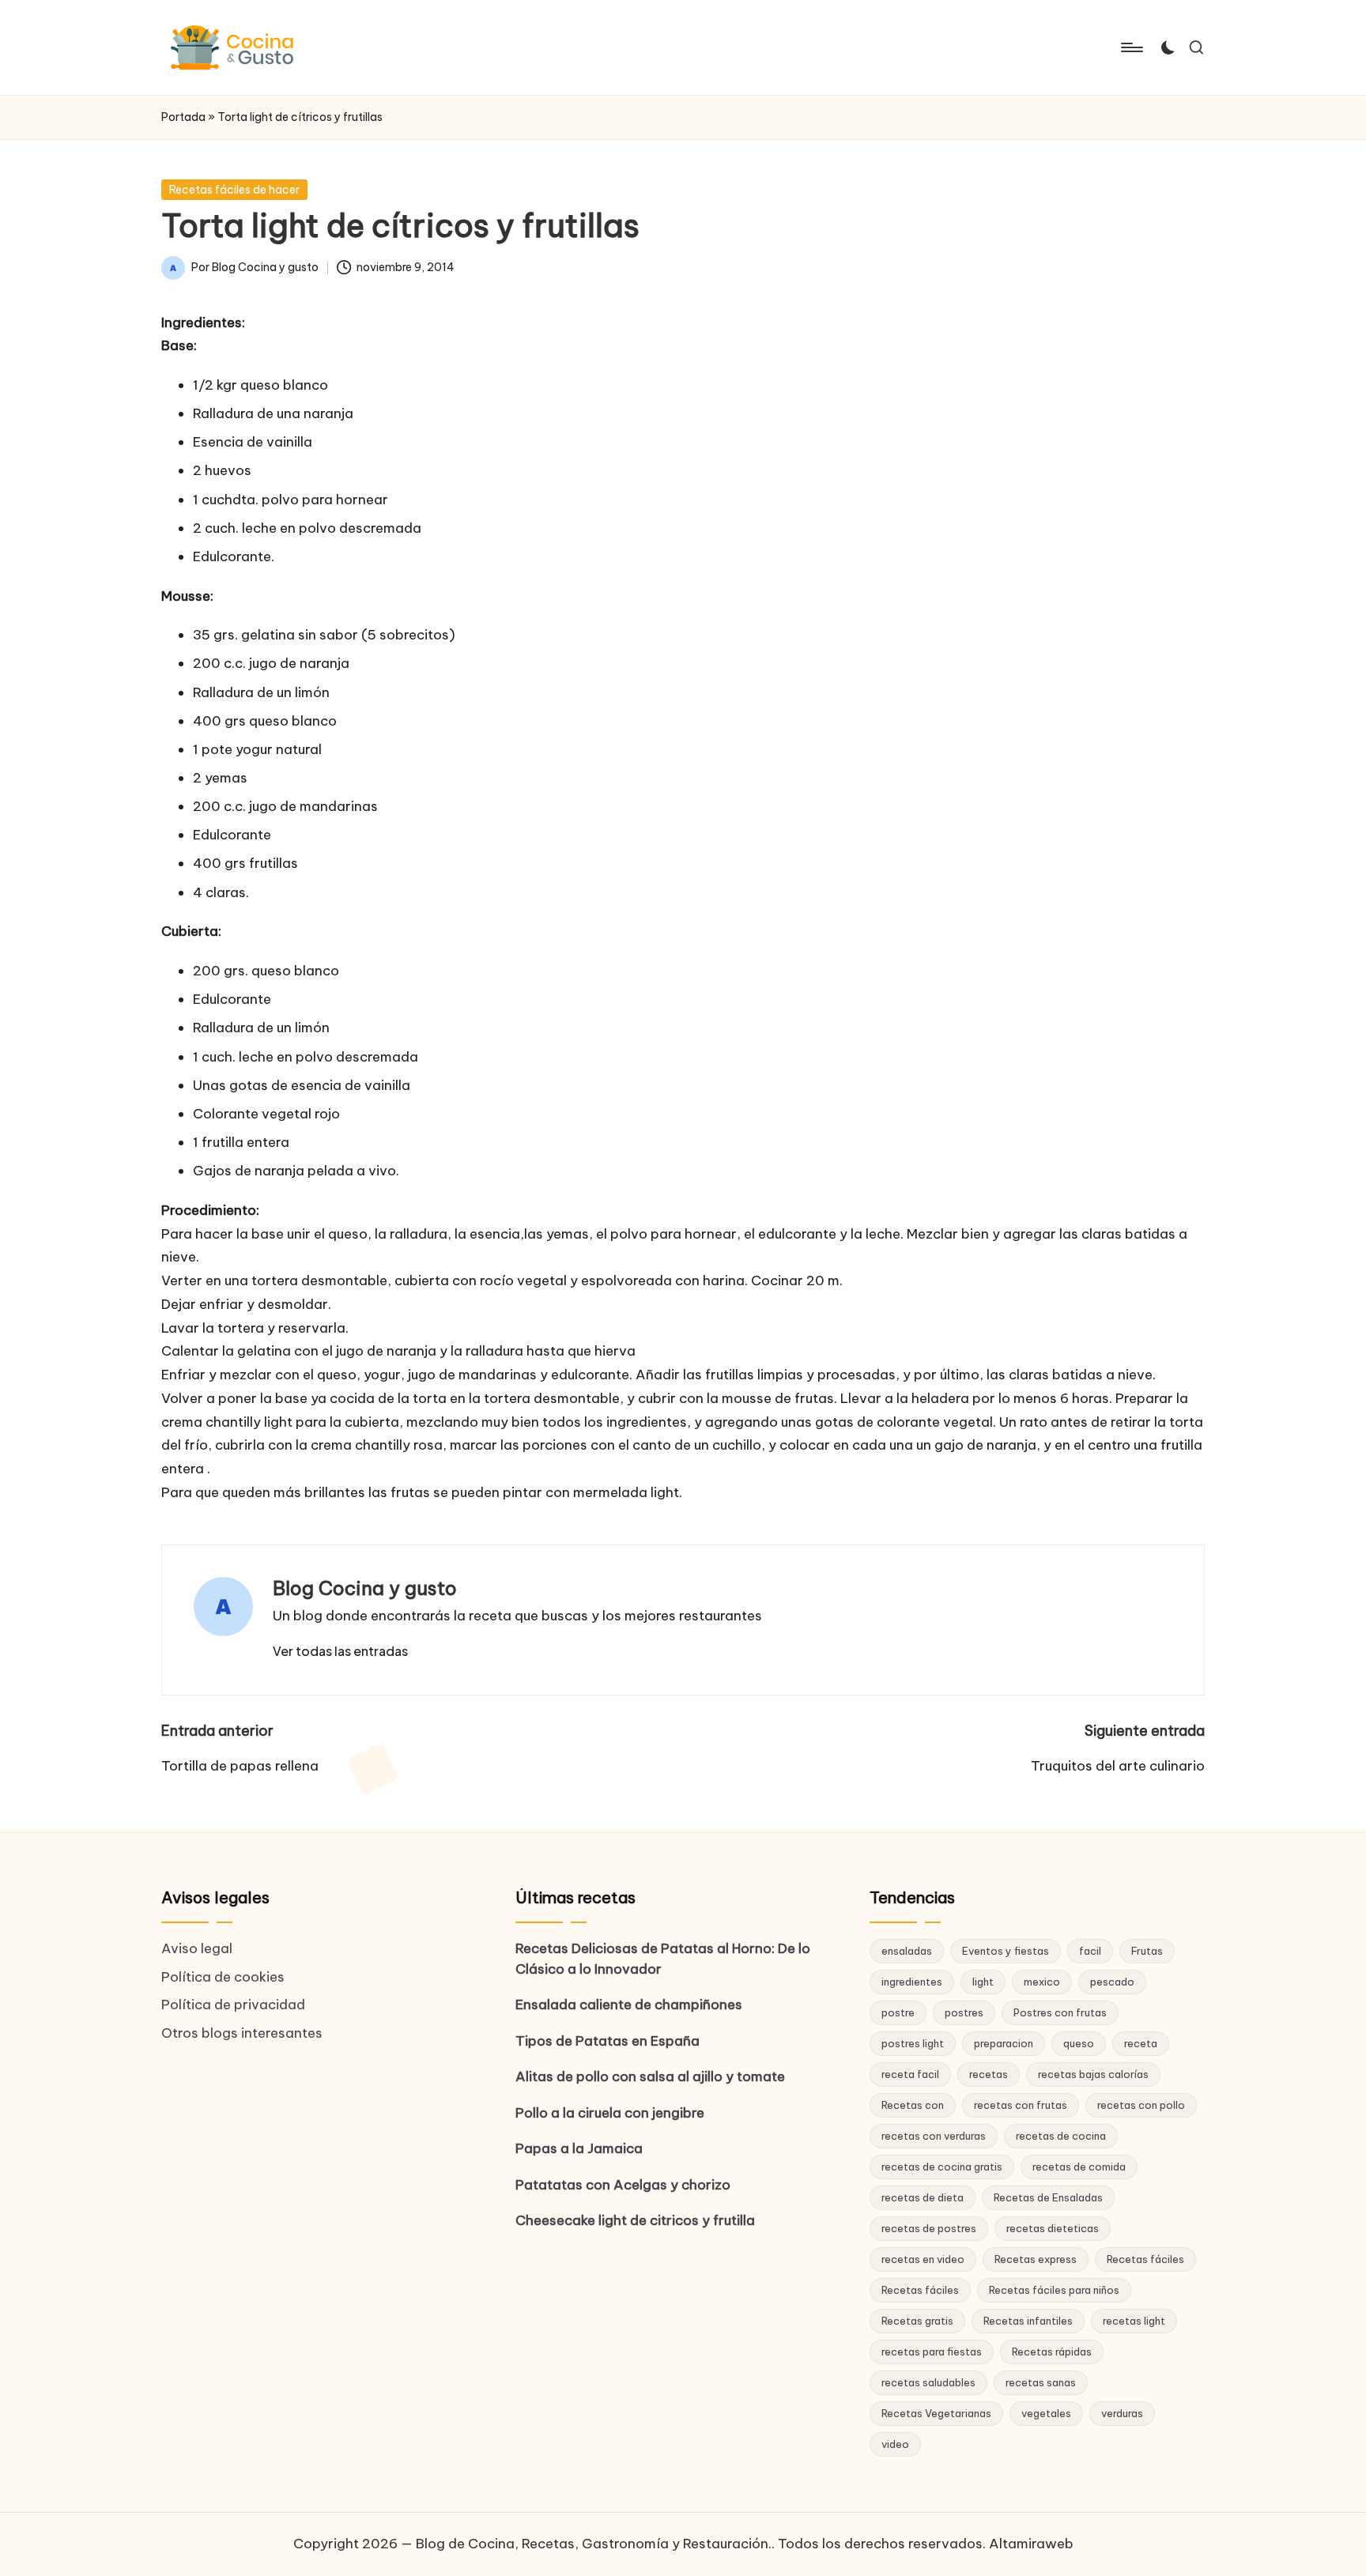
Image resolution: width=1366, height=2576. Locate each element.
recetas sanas (1041, 2382)
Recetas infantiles (1028, 2321)
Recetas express (1036, 2259)
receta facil (910, 2074)
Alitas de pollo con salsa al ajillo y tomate (650, 2076)
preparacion (1004, 2043)
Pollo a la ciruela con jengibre (610, 2113)
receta (1141, 2043)
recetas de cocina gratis (942, 2167)
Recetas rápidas (1052, 2352)
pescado (1112, 1982)
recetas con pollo (1141, 2105)
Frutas (1147, 1951)
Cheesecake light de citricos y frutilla (635, 2220)
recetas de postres (929, 2228)
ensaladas (907, 1951)
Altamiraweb (1031, 2544)
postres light (913, 2043)
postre (898, 2012)
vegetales (1046, 2413)
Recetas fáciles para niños (1054, 2290)
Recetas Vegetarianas (936, 2413)
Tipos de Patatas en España (608, 2041)
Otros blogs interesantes (242, 2033)
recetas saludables (928, 2382)
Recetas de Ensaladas (1048, 2197)
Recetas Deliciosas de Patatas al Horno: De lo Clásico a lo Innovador (663, 1959)
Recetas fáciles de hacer (234, 190)
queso (1079, 2043)
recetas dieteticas (1053, 2228)
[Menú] (1131, 47)
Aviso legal (197, 1948)
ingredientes (912, 1982)
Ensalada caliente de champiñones (629, 2005)
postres (964, 2012)
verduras (1122, 2413)
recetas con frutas (1021, 2105)
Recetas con (913, 2105)
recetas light (1134, 2321)
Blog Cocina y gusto (365, 1588)
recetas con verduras (934, 2136)
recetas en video (923, 2259)
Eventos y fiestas (1006, 1951)
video (895, 2444)
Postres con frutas (1060, 2012)
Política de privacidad (233, 2005)
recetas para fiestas (932, 2352)
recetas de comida (1079, 2167)
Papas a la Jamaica (579, 2148)
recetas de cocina (1061, 2136)
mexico (1042, 1982)
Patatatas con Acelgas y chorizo (623, 2185)
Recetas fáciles (1145, 2259)
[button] (340, 1651)
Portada (183, 117)
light (983, 1982)
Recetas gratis (917, 2321)
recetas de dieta (923, 2197)
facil (1090, 1951)
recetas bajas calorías (1093, 2074)
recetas (989, 2074)
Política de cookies (223, 1977)
